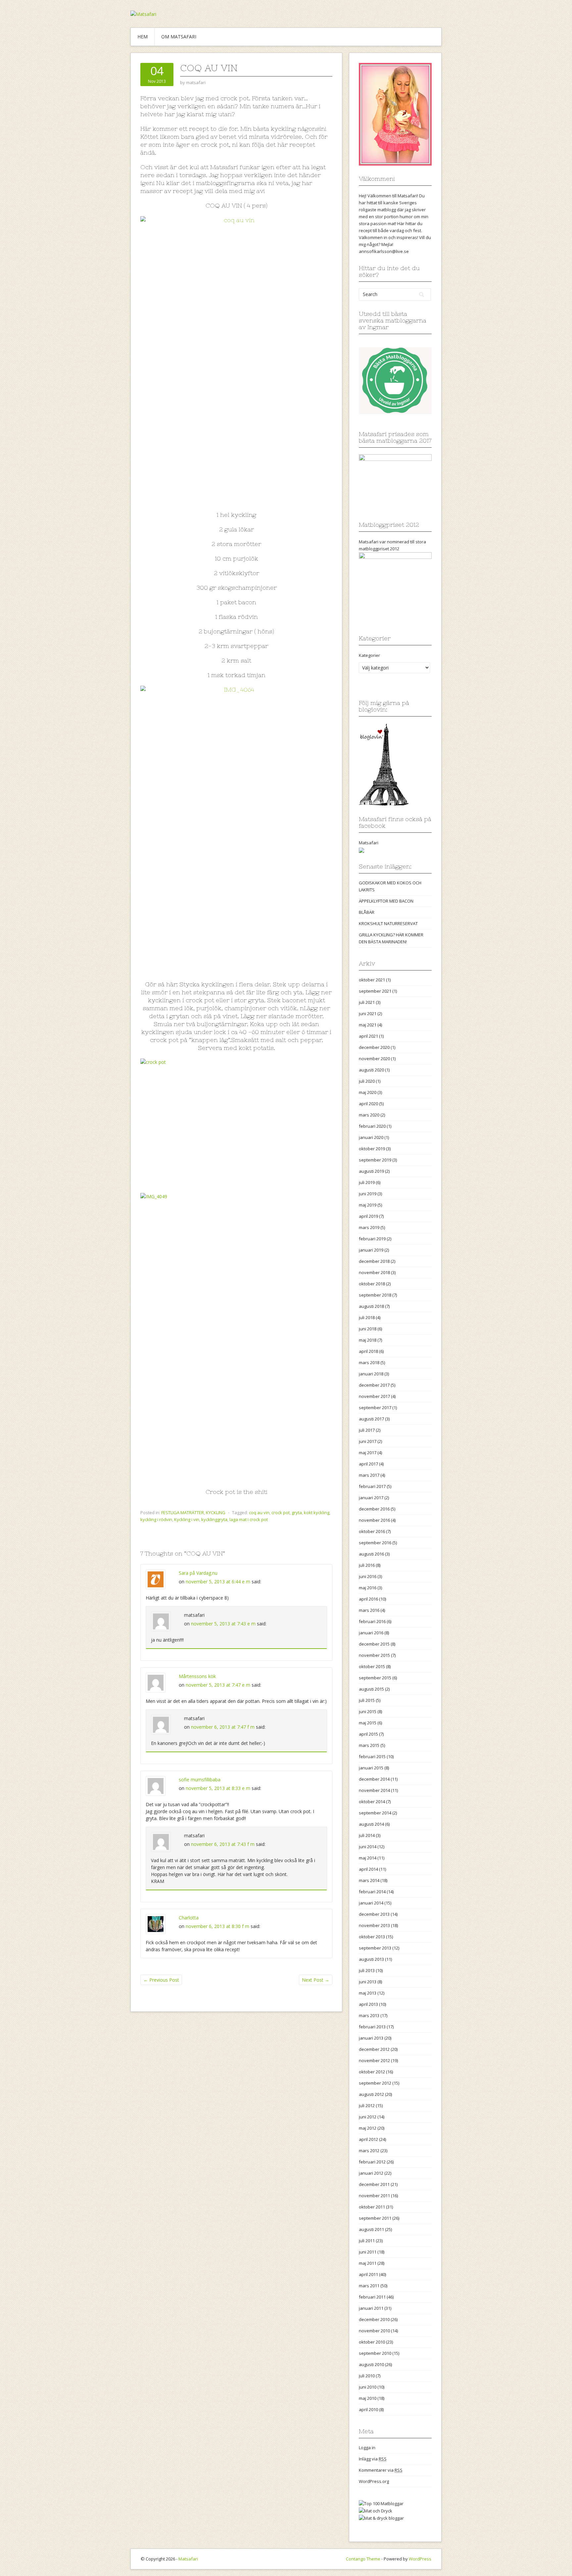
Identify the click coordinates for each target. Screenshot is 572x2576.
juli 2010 (367, 2376)
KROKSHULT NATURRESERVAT (388, 923)
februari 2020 (372, 1126)
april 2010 (368, 2409)
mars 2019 (369, 1227)
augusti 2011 (371, 2229)
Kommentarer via (381, 2470)
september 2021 (375, 991)
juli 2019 (367, 1182)
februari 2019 (372, 1239)
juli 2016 (367, 1565)
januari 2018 (371, 1374)
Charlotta (189, 1918)
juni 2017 (368, 1441)
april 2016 (368, 1599)
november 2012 (374, 2060)
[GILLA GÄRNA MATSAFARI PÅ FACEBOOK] (361, 850)
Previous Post (161, 1980)
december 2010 (374, 2319)
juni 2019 (368, 1194)
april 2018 (368, 1351)
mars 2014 (369, 1880)
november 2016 (374, 1520)
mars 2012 (369, 2151)
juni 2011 (368, 2252)
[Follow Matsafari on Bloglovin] (384, 764)
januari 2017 (371, 1498)
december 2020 (374, 1047)
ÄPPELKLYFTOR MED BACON (386, 901)
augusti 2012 (371, 2094)
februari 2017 (372, 1486)
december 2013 (374, 1914)
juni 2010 (368, 2387)
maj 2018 (368, 1340)
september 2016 (375, 1543)
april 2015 (368, 1734)
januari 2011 (371, 2308)
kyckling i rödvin (156, 1519)
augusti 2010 (371, 2364)
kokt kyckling (317, 1512)
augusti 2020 (371, 1070)
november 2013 (374, 1925)
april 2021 (368, 1036)
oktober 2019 (372, 1149)
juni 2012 (368, 2117)
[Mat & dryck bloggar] (381, 2518)
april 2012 (368, 2139)
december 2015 (374, 1644)
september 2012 (375, 2083)
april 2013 (368, 2004)
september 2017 (375, 1408)
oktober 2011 (372, 2207)
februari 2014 (372, 1892)
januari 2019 (371, 1250)
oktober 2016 (372, 1531)
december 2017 (374, 1385)
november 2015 (374, 1655)
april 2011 (368, 2274)
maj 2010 (368, 2398)
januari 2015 (371, 1768)
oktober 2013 (372, 1937)
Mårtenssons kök (197, 1676)
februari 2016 (372, 1621)
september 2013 (375, 1948)
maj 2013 (368, 1993)
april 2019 (368, 1216)
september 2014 (375, 1813)
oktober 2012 (372, 2072)
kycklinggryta (214, 1519)
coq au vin (259, 1512)
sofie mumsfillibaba (200, 1780)
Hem (143, 37)
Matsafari (369, 843)
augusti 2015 (371, 1689)
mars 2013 (369, 2015)
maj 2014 (368, 1858)
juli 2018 (367, 1317)
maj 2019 (368, 1205)
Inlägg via (373, 2459)
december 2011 (374, 2184)
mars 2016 (369, 1610)
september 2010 (375, 2353)
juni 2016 (368, 1576)
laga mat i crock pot (249, 1519)
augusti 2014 (371, 1824)
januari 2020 (371, 1137)
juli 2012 (367, 2105)
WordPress (420, 2559)
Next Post (316, 1980)
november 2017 (374, 1396)
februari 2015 (372, 1757)
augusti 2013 (371, 1959)
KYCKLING (216, 1512)
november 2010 (374, 2331)
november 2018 (374, 1272)
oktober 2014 (372, 1802)
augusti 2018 (371, 1306)
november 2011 (374, 2196)
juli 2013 (367, 1970)
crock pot (281, 1512)
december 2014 (374, 1779)
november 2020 (374, 1059)
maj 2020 (368, 1092)
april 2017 (368, 1464)
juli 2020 (367, 1081)
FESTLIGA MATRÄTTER (183, 1512)
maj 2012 (368, 2128)
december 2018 (374, 1261)
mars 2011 (369, 2286)
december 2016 (374, 1509)
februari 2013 (372, 2027)
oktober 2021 (372, 980)
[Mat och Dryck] (376, 2510)
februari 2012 (372, 2162)
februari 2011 (372, 2297)
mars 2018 (369, 1362)
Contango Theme (363, 2559)
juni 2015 (368, 1711)
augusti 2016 (371, 1554)
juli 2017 (367, 1430)
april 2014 (368, 1869)
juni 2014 (368, 1847)
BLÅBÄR (367, 912)
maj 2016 (368, 1588)
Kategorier (369, 655)
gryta (297, 1512)
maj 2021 (368, 1025)
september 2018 (375, 1295)
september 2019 (375, 1160)
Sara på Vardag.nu (198, 1573)
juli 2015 (367, 1700)
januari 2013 (371, 2038)
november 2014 (374, 1790)
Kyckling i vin (187, 1519)
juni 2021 (368, 1014)
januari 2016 (371, 1633)
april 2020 (368, 1104)
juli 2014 (367, 1835)
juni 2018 (368, 1329)
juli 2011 (367, 2241)
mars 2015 (369, 1745)
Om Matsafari (179, 37)
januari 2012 (371, 2173)
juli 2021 (367, 1002)
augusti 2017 (371, 1419)
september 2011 (375, 2218)
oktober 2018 (372, 1284)
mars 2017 (369, 1475)
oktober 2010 (372, 2342)
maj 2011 (368, 2263)
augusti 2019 (371, 1171)
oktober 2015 (372, 1666)
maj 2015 (368, 1723)
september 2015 (375, 1678)
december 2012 (374, 2049)
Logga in (367, 2448)
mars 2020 (369, 1115)
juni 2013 (368, 1982)
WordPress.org (374, 2481)
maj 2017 (368, 1453)
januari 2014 (371, 1903)
